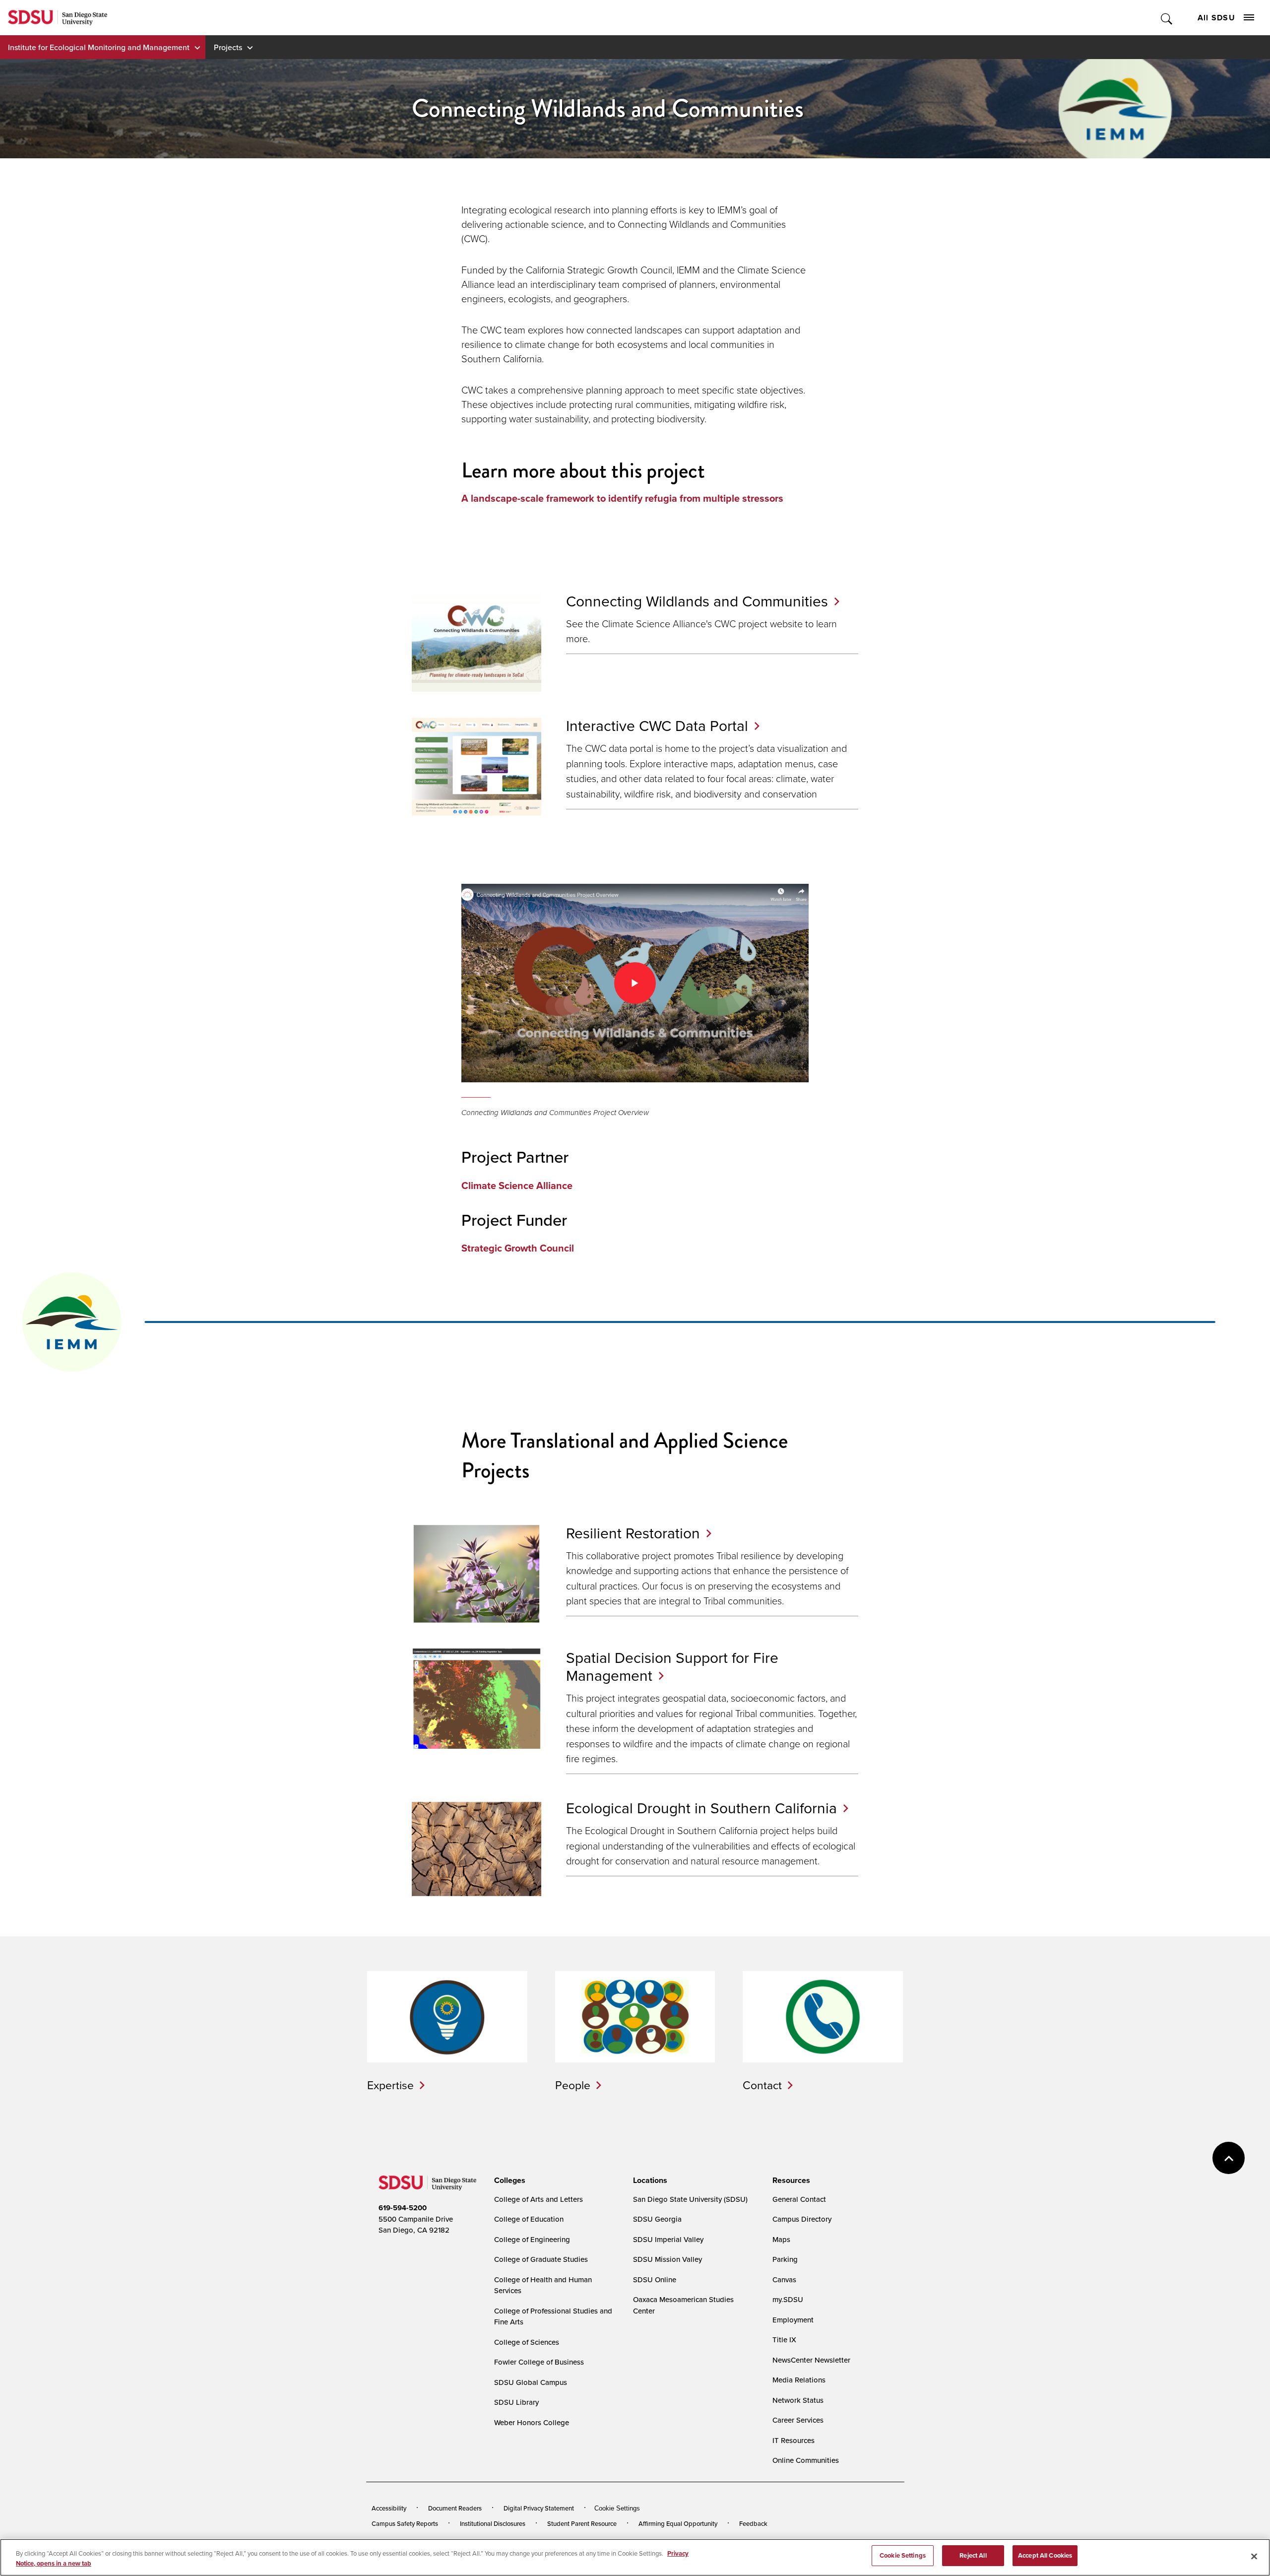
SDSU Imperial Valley (668, 2239)
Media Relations (799, 2380)
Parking (785, 2259)
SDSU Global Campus (531, 2382)
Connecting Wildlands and (697, 601)
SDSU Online (655, 2279)
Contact (762, 2085)
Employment (793, 2320)
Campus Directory (802, 2219)
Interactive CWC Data (657, 726)
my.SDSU (788, 2299)
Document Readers (455, 2508)
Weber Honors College (532, 2422)
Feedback (753, 2523)
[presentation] (508, 2180)
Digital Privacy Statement (539, 2508)
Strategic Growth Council (518, 1248)
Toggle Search (1167, 18)
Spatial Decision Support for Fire (672, 1666)
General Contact (799, 2199)
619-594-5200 (403, 2208)
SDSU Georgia (657, 2219)
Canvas (784, 2279)
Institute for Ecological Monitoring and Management (99, 47)
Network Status (798, 2400)
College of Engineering (532, 2239)
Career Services (798, 2420)
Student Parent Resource (582, 2523)
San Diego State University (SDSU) (690, 2199)
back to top (1229, 2158)
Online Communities (806, 2460)
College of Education (529, 2219)
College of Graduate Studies (541, 2259)
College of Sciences (527, 2342)
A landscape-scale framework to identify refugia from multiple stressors (622, 498)
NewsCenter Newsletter (811, 2360)
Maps (781, 2239)
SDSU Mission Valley (667, 2259)
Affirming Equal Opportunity (678, 2523)
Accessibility (389, 2508)
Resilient (633, 1533)
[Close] (1254, 2556)
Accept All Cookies (1045, 2555)
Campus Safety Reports (405, 2523)
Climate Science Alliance (517, 1186)
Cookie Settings (617, 2508)
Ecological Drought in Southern (701, 1808)
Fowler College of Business (539, 2362)
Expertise (390, 2085)
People (573, 2085)
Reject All (973, 2555)
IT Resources (794, 2440)
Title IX (784, 2340)
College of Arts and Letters (539, 2199)
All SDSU (1216, 18)
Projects (228, 47)
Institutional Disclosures (493, 2523)
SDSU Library (516, 2402)
